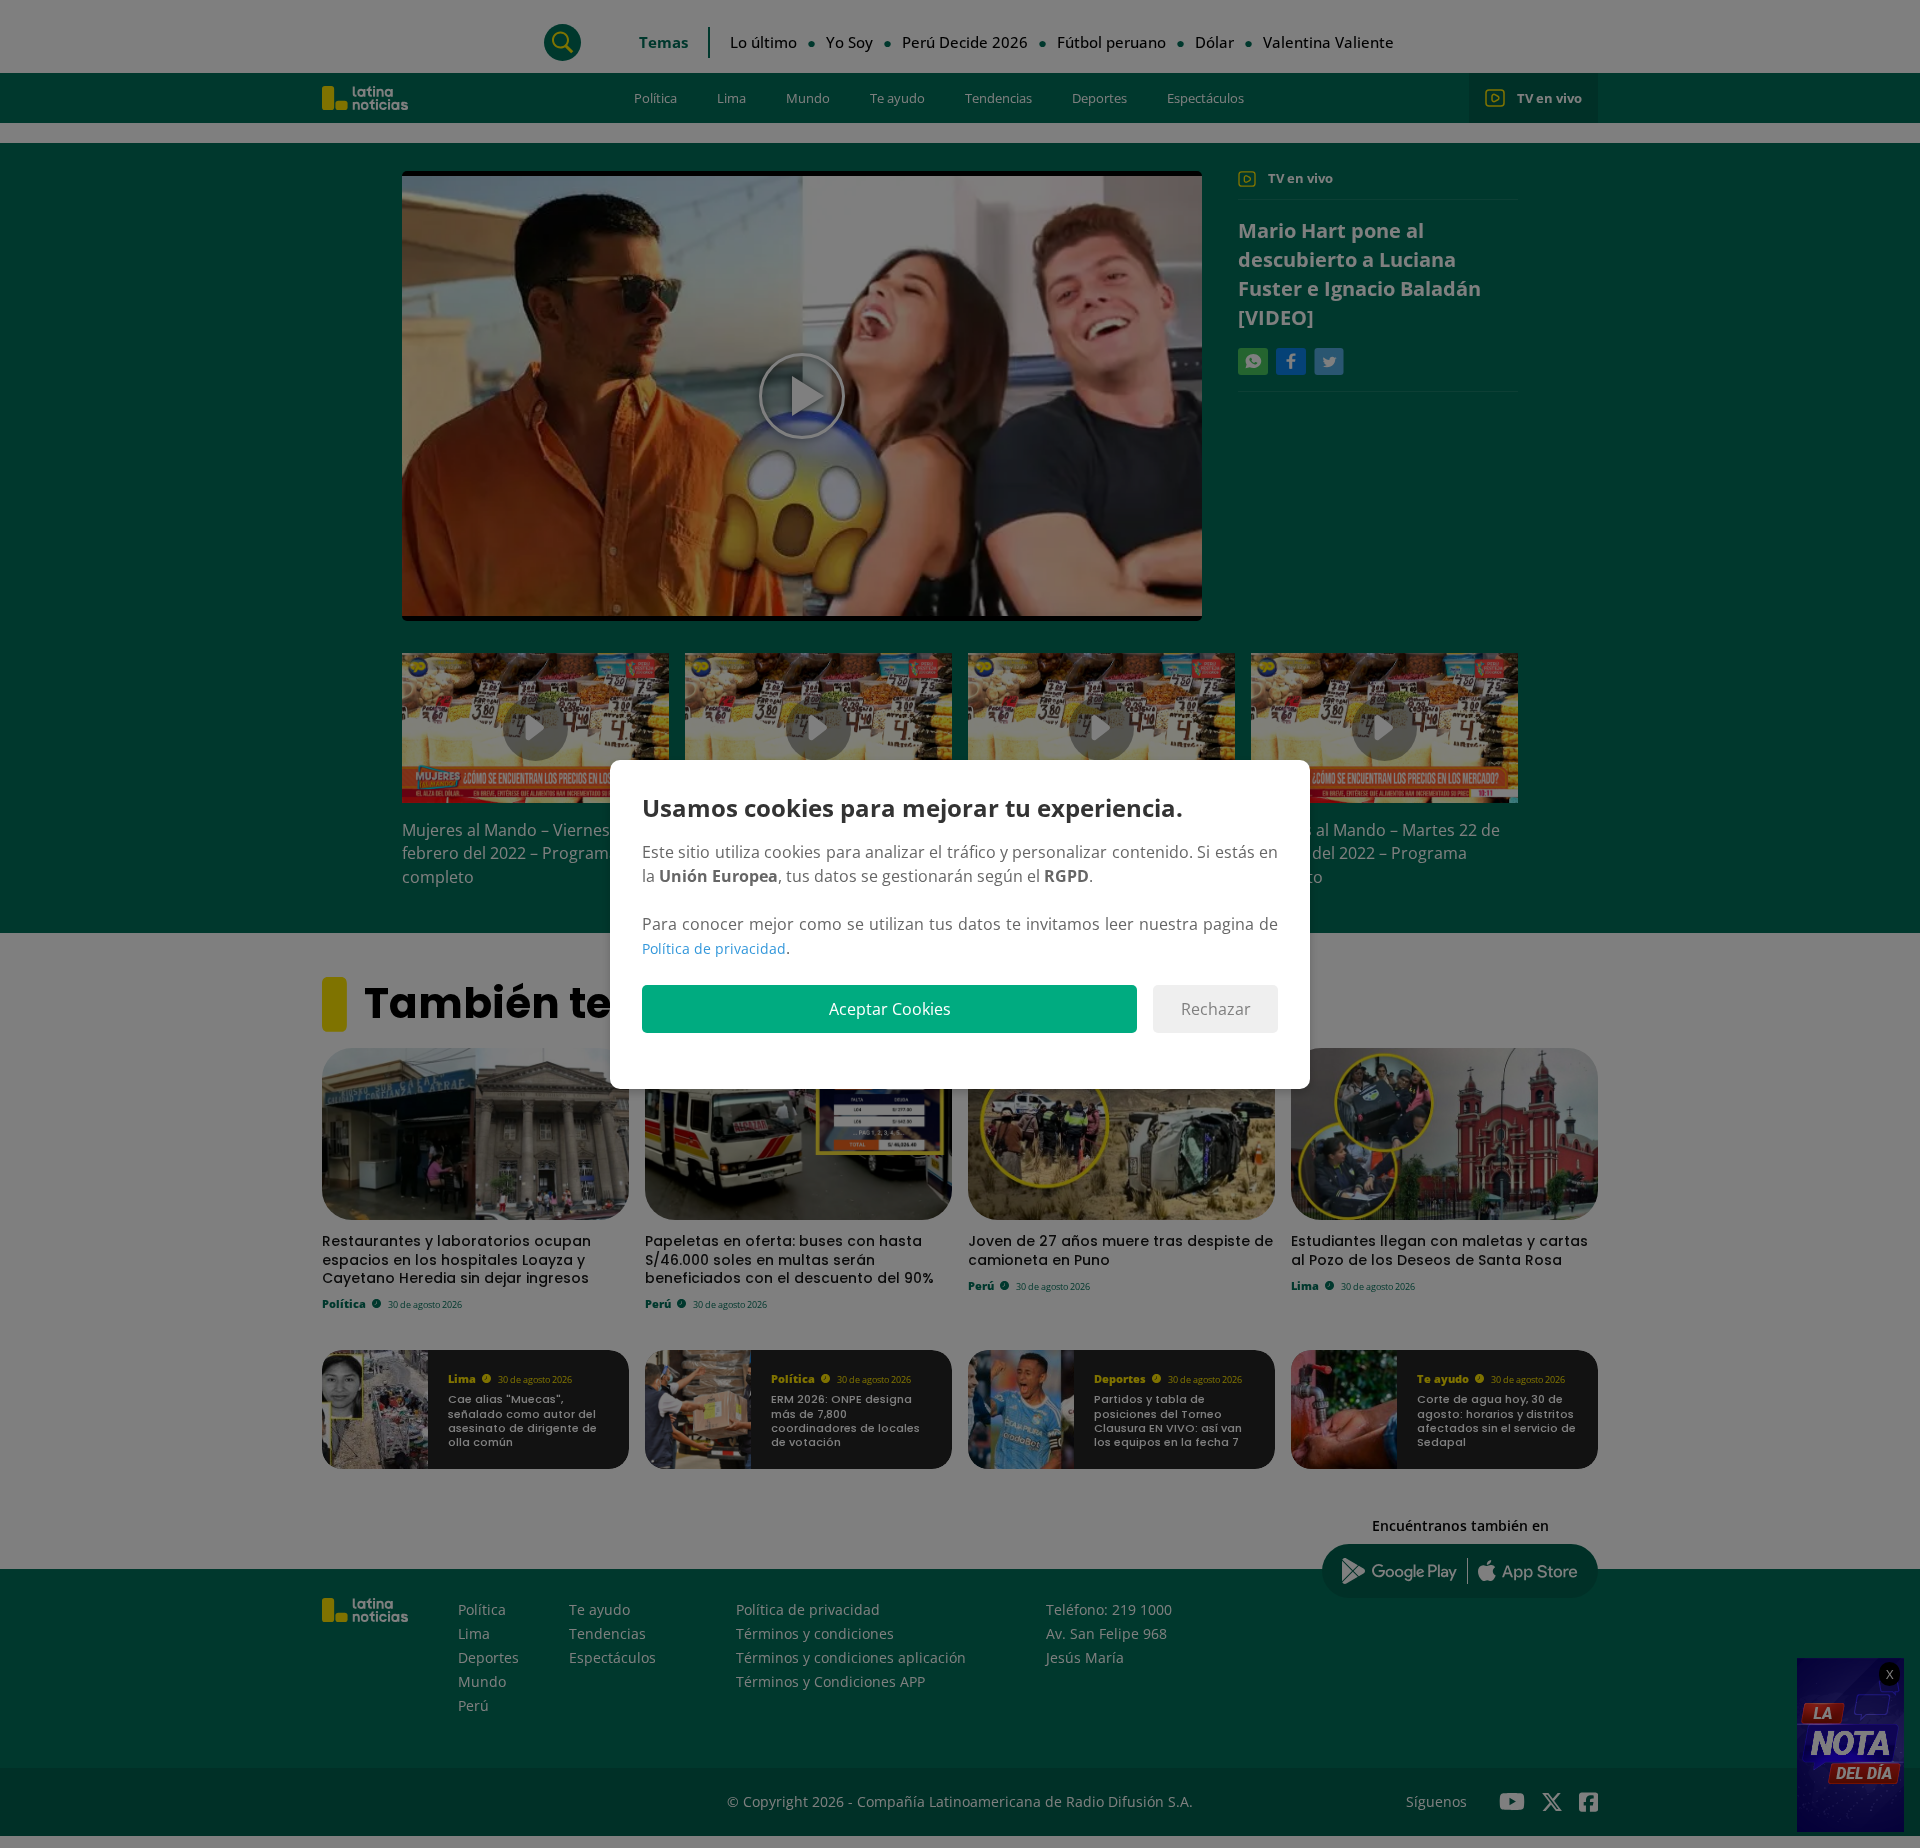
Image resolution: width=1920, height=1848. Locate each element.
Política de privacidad (714, 948)
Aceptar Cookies (890, 1009)
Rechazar (1216, 1009)
